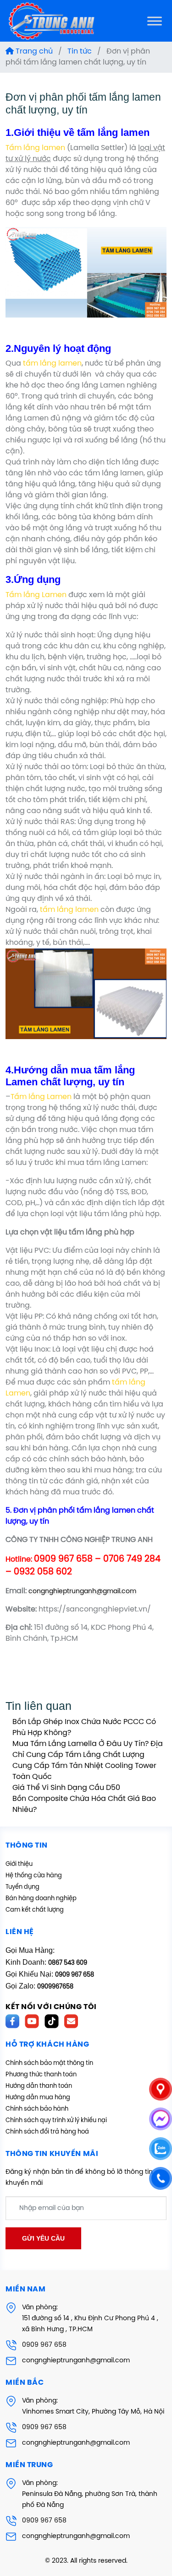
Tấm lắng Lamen (36, 595)
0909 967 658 (44, 2345)
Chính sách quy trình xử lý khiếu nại (56, 2121)
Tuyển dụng (22, 1887)
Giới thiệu (19, 1864)
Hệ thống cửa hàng (34, 1876)
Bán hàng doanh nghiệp (41, 1899)
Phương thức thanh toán (41, 2075)
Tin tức (80, 51)
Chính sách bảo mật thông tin (49, 2063)
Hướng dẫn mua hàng (38, 2098)
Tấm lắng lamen (35, 148)
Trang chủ (33, 51)
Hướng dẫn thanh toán (39, 2086)
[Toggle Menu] (155, 21)
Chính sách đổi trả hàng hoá (47, 2132)
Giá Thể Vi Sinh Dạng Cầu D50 (66, 1788)
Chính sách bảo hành (37, 2109)
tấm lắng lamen (52, 364)
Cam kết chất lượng (35, 1910)
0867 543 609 (68, 1963)
